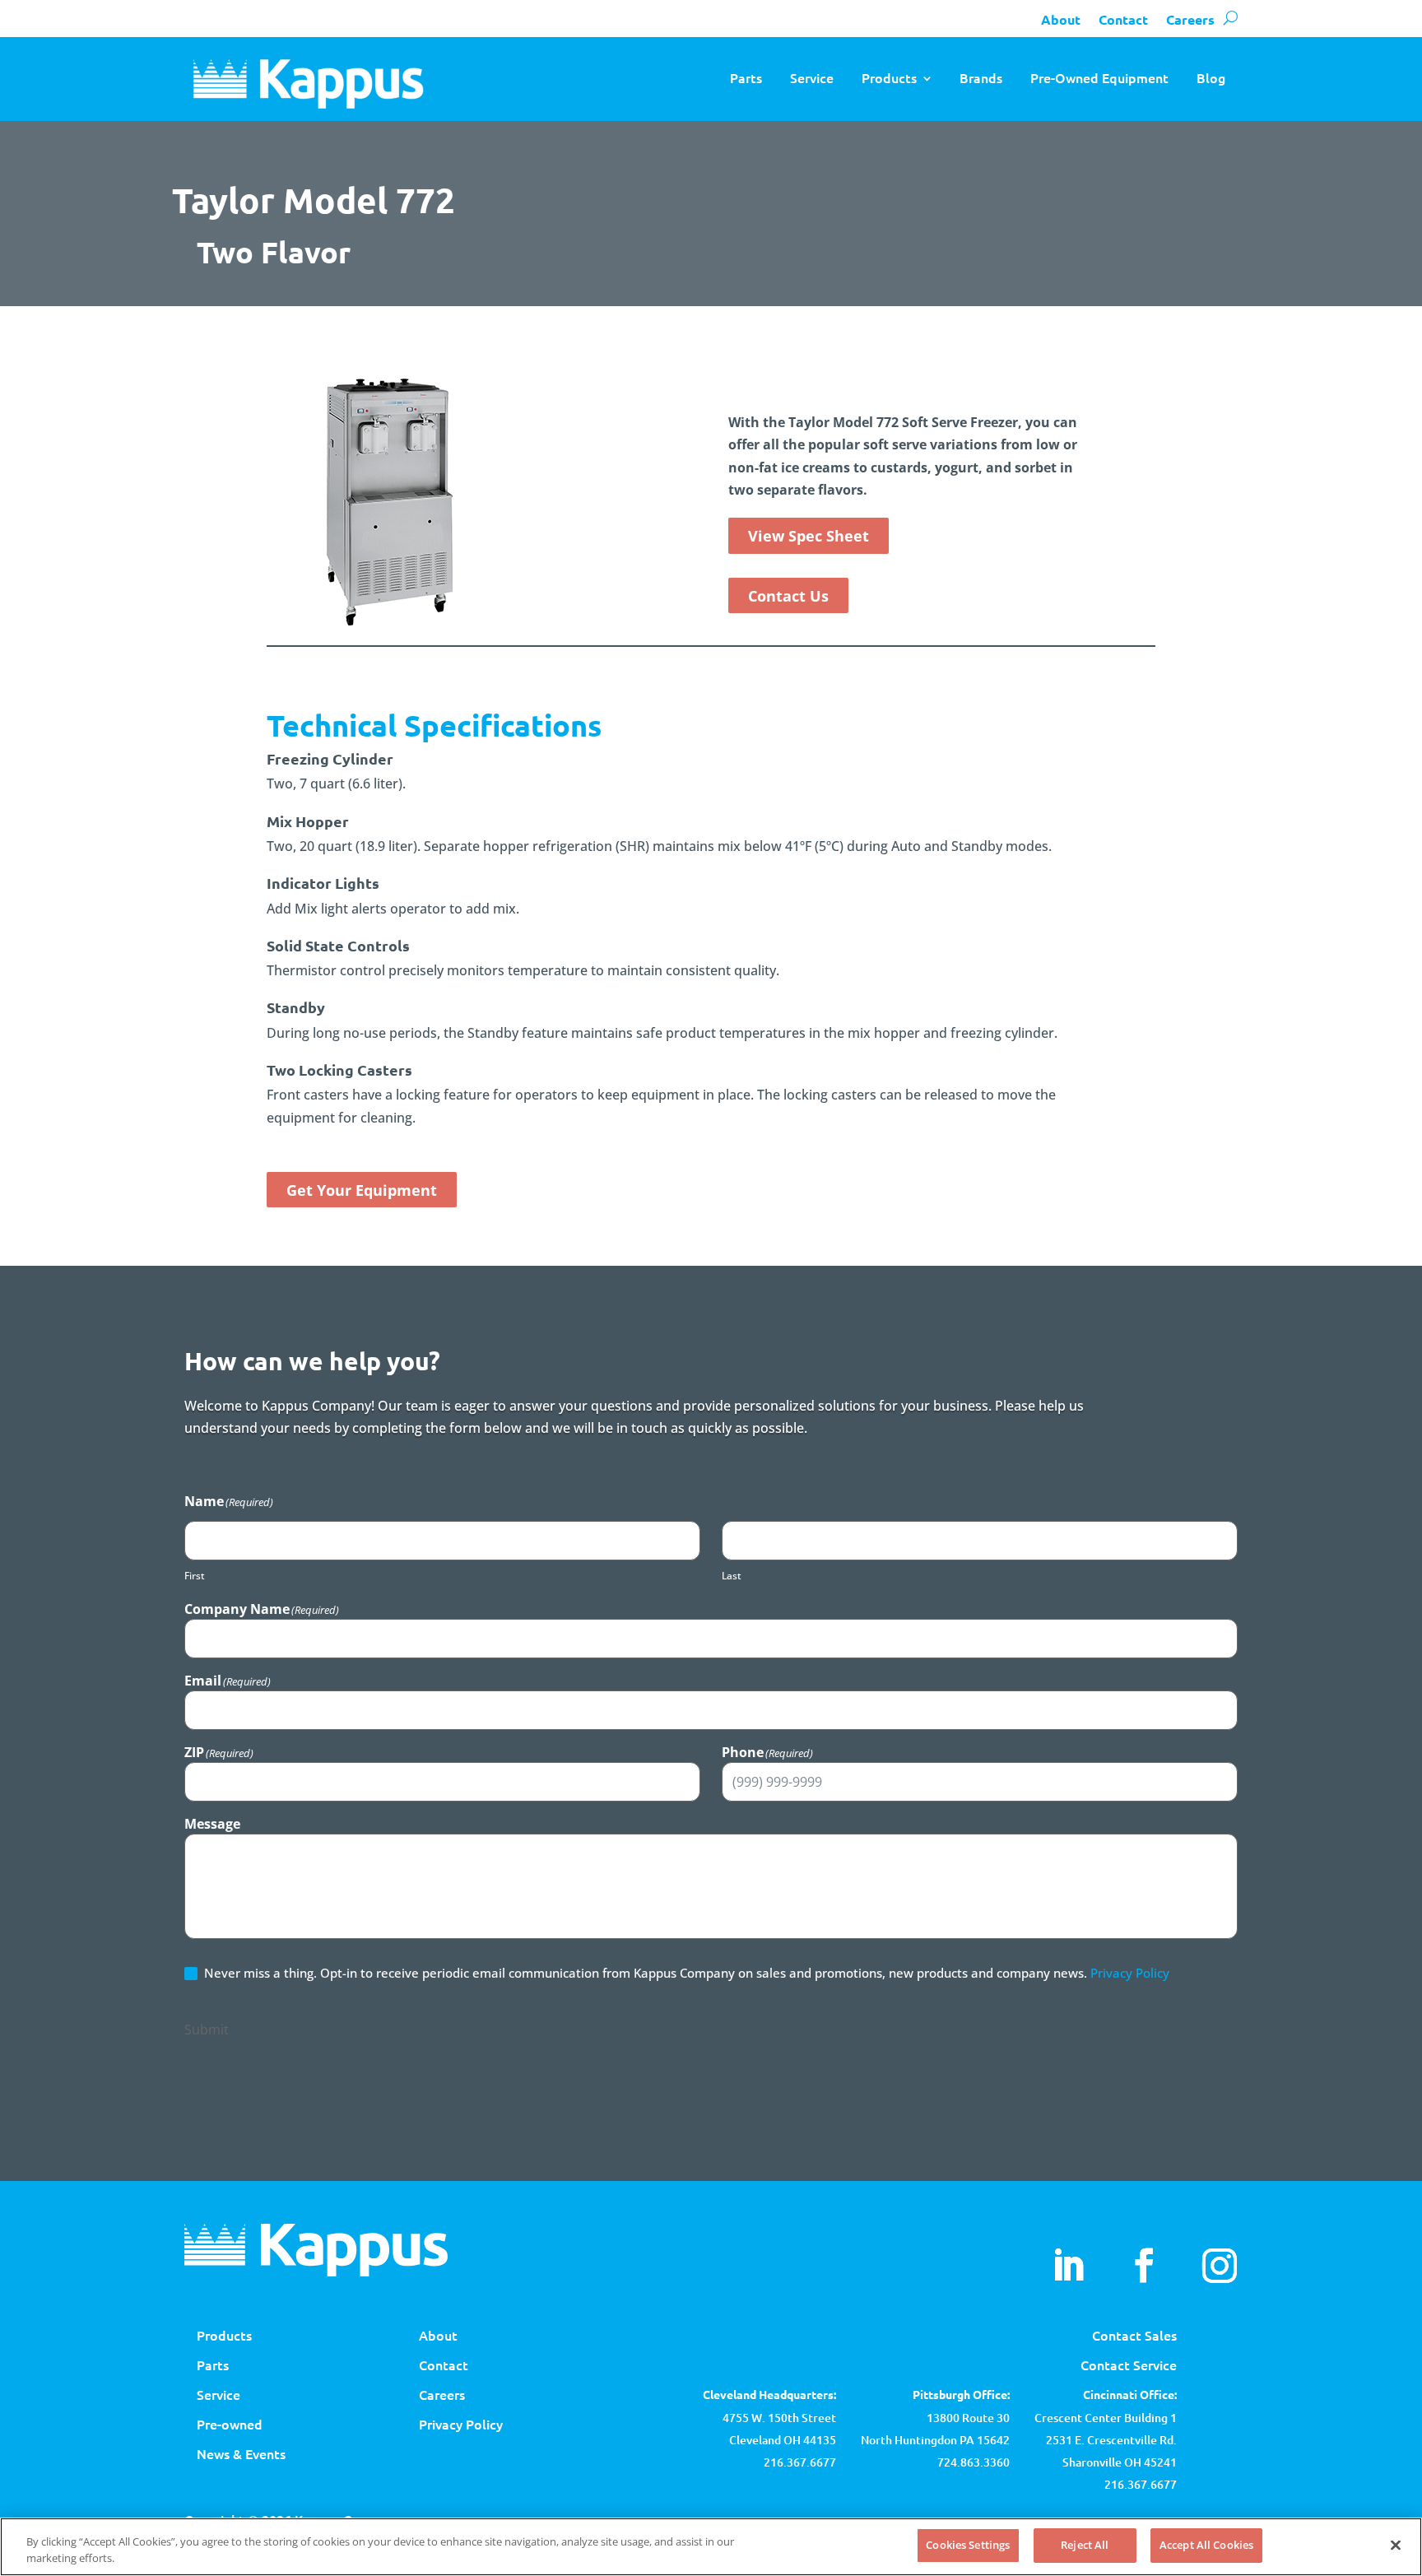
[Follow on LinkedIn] (1068, 2266)
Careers (1190, 19)
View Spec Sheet (809, 536)
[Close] (1396, 2545)
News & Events (241, 2453)
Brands (981, 77)
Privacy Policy (1130, 1973)
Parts (746, 77)
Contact (1123, 19)
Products (889, 77)
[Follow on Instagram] (1220, 2266)
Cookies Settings (968, 2545)
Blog (1211, 77)
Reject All (1085, 2545)
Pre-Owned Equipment (1099, 77)
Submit (207, 2030)
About (1061, 19)
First (195, 1576)
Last (732, 1576)
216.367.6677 (1141, 2484)
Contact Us (788, 596)
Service (812, 77)
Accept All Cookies (1206, 2545)
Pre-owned (230, 2424)
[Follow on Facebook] (1144, 2266)
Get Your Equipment (362, 1190)
